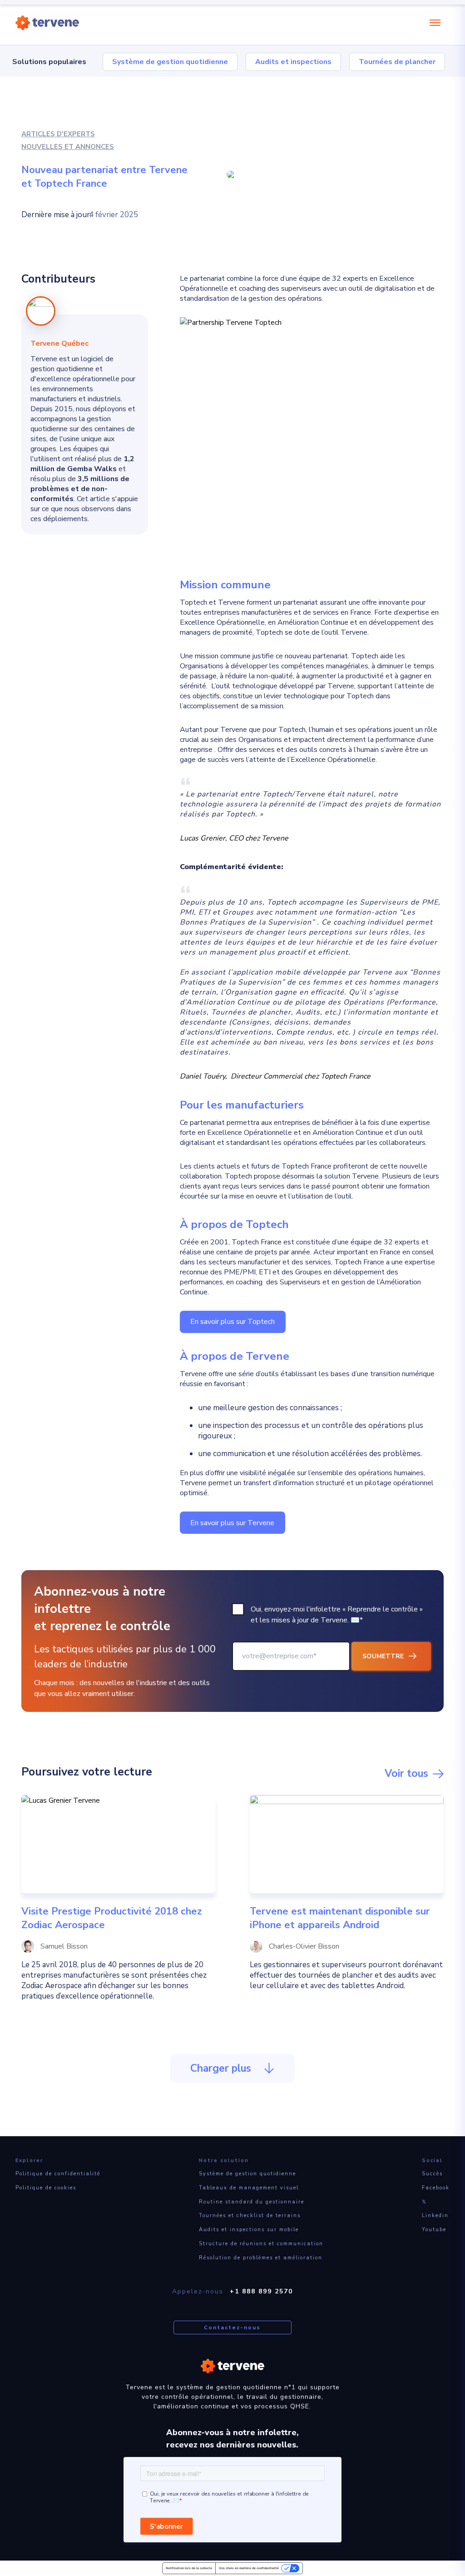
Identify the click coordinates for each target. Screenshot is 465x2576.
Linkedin (435, 2215)
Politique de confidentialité (58, 2174)
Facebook (436, 2188)
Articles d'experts (58, 134)
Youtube (434, 2230)
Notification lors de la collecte (189, 2568)
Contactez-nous (232, 2327)
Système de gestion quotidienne (170, 62)
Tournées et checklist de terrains (250, 2215)
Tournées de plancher (397, 62)
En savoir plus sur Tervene (232, 1523)
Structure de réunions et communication (261, 2244)
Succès (432, 2174)
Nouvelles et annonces (68, 147)
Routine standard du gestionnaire (252, 2202)
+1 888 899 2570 (261, 2291)
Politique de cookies (46, 2188)
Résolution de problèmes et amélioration (261, 2258)
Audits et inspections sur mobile (249, 2230)
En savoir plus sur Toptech (232, 1322)
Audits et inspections (293, 62)
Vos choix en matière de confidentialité (249, 2568)
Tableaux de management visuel (249, 2188)
